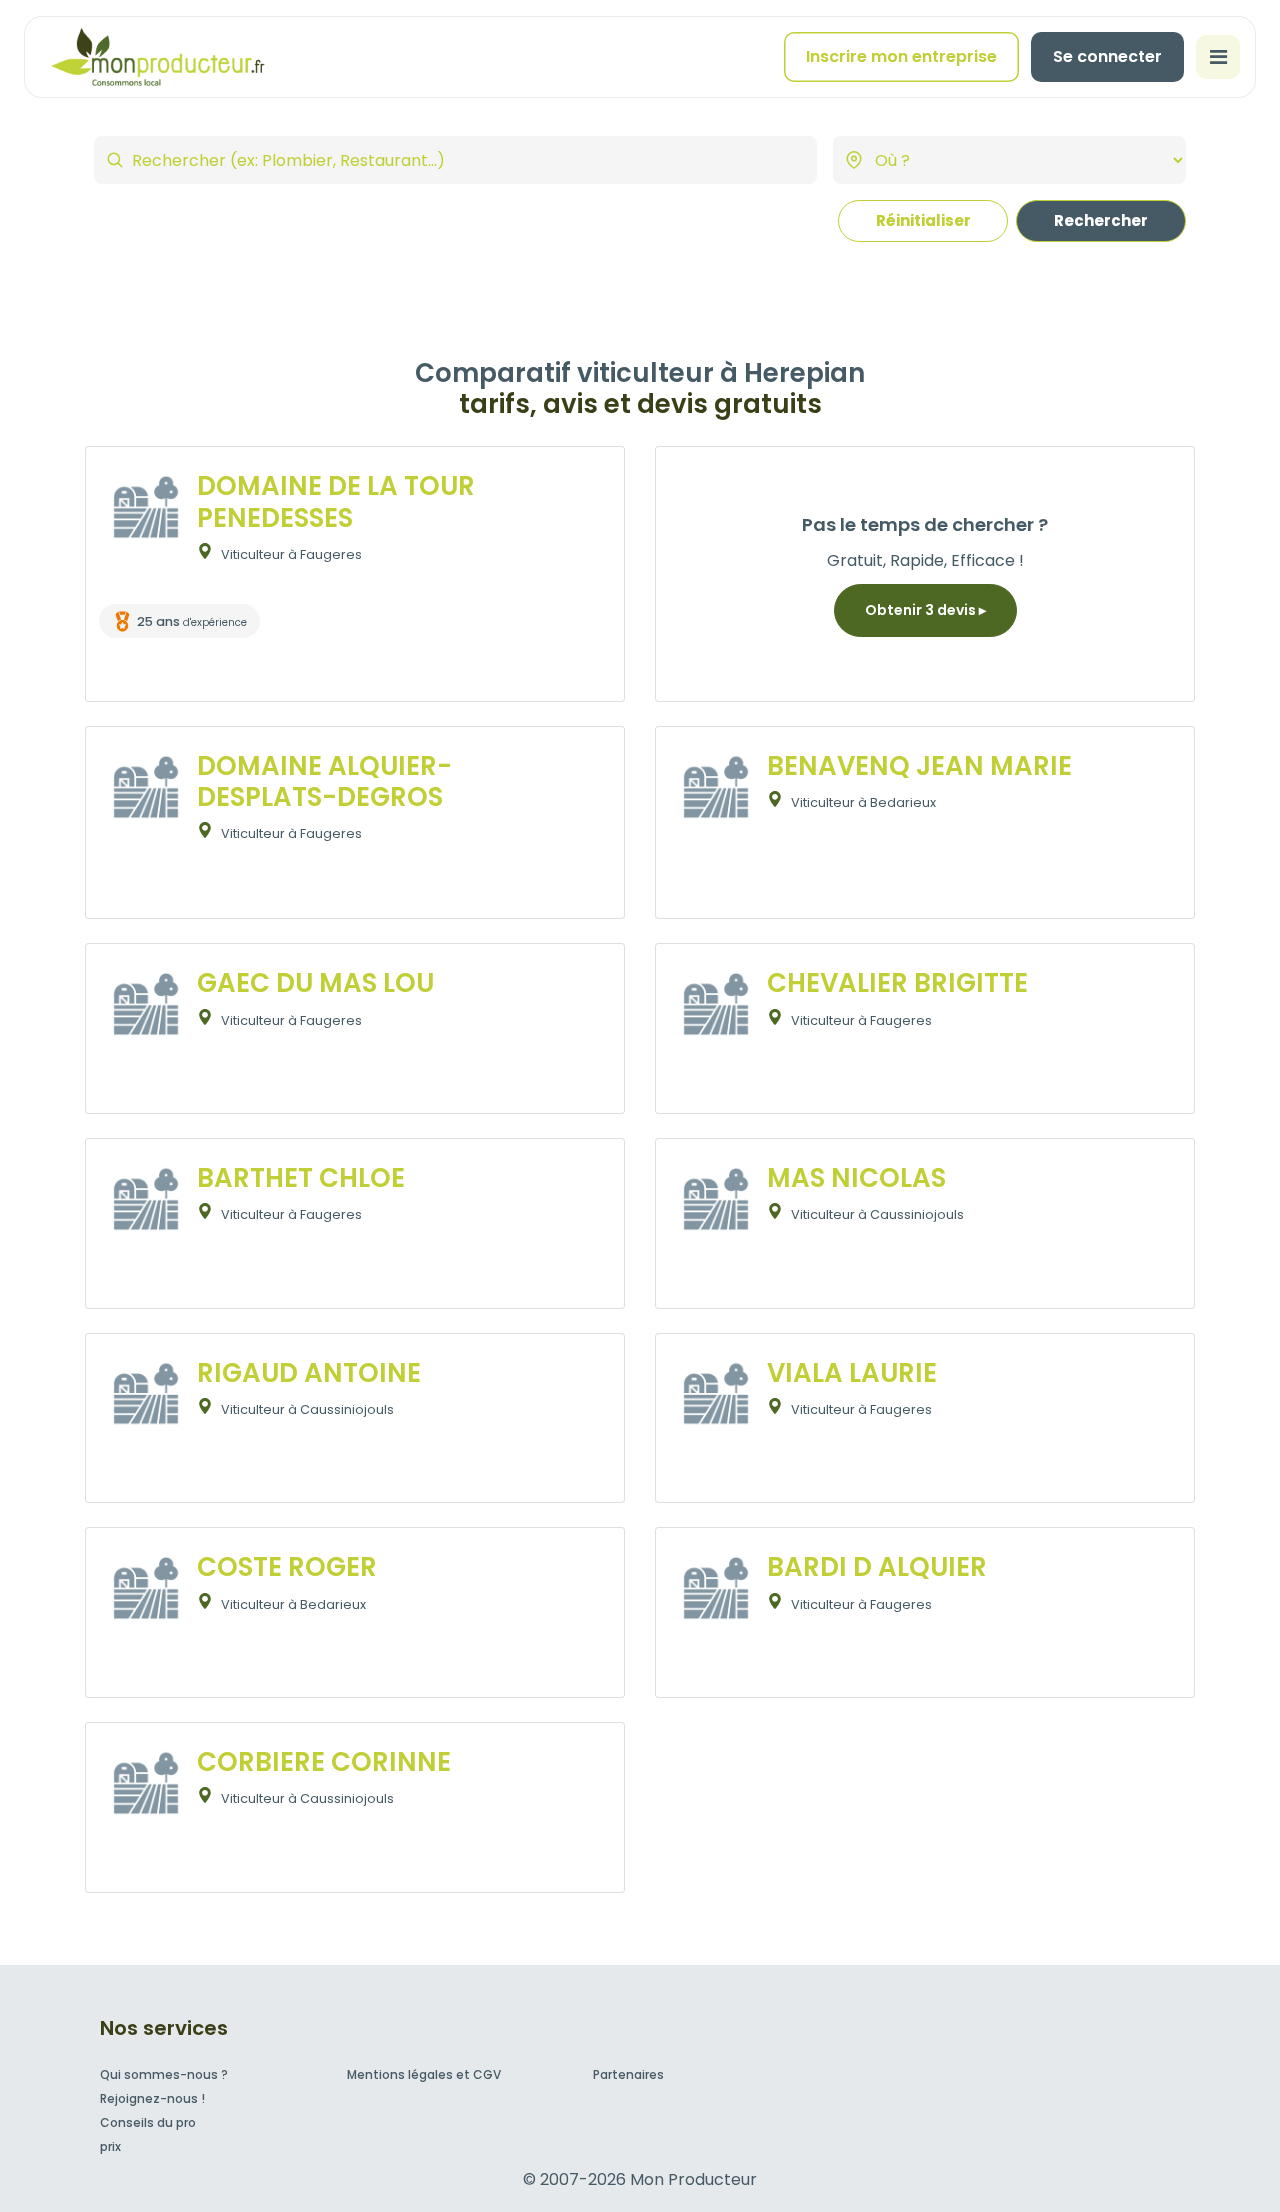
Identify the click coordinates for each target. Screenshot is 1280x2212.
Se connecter (1107, 56)
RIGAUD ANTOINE (309, 1373)
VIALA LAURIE (852, 1373)
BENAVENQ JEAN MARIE (919, 766)
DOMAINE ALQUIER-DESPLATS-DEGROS (324, 781)
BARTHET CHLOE (301, 1178)
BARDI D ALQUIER (877, 1567)
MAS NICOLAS (856, 1178)
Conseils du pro (148, 2122)
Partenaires (628, 2074)
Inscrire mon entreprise (901, 56)
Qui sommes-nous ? (164, 2074)
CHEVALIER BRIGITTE (897, 983)
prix (110, 2146)
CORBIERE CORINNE (324, 1762)
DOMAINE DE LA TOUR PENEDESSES (336, 501)
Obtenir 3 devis (922, 610)
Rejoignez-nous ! (152, 2098)
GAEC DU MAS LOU (315, 983)
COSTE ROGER (287, 1567)
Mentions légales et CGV (424, 2074)
